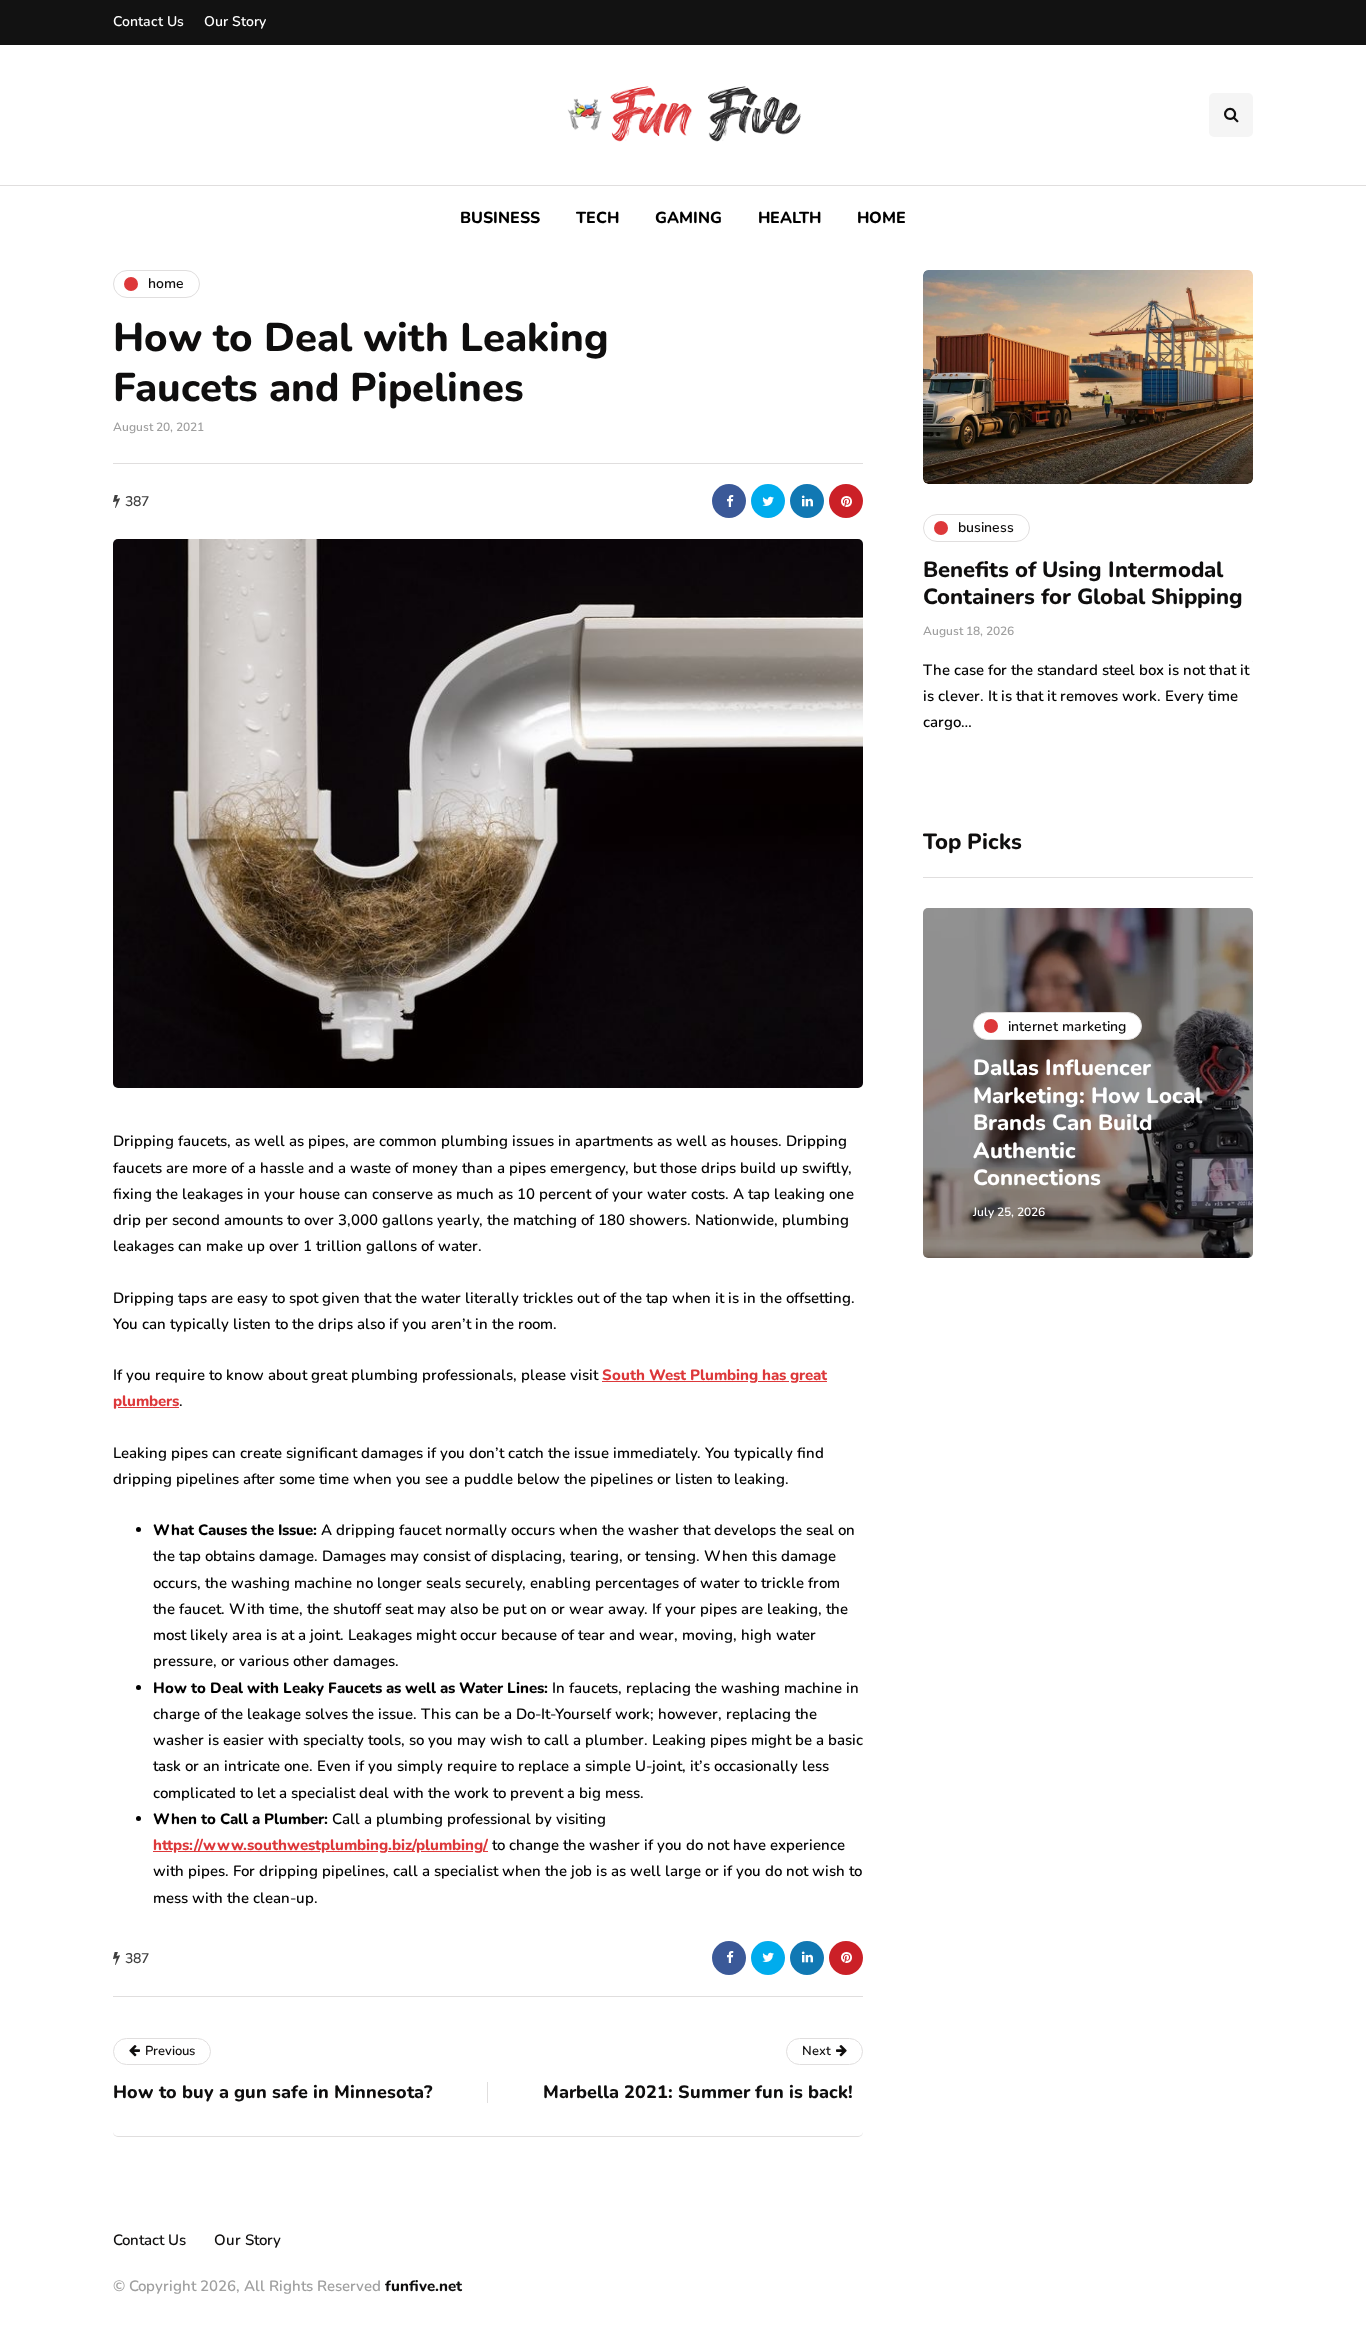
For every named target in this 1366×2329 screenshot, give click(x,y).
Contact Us (148, 21)
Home (881, 218)
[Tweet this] (768, 501)
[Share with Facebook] (729, 501)
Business (500, 218)
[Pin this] (846, 501)
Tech (597, 218)
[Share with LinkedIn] (807, 501)
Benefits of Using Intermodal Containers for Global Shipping (1083, 584)
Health (789, 218)
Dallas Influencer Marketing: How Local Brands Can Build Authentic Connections (1087, 1123)
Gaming (688, 218)
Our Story (235, 21)
